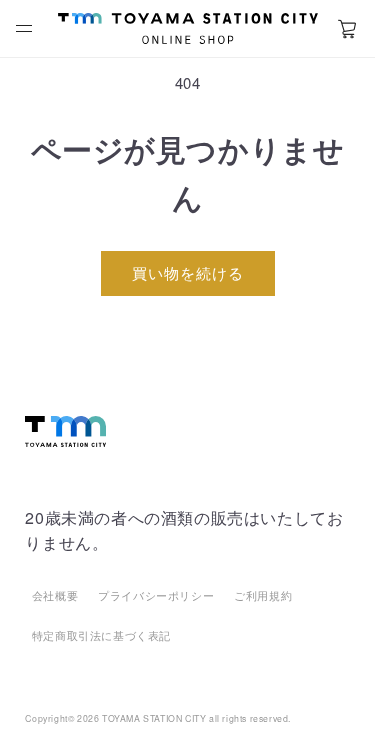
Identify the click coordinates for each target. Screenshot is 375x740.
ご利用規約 (263, 595)
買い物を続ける (188, 272)
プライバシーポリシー (156, 595)
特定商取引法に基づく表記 (101, 635)
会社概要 (55, 595)
